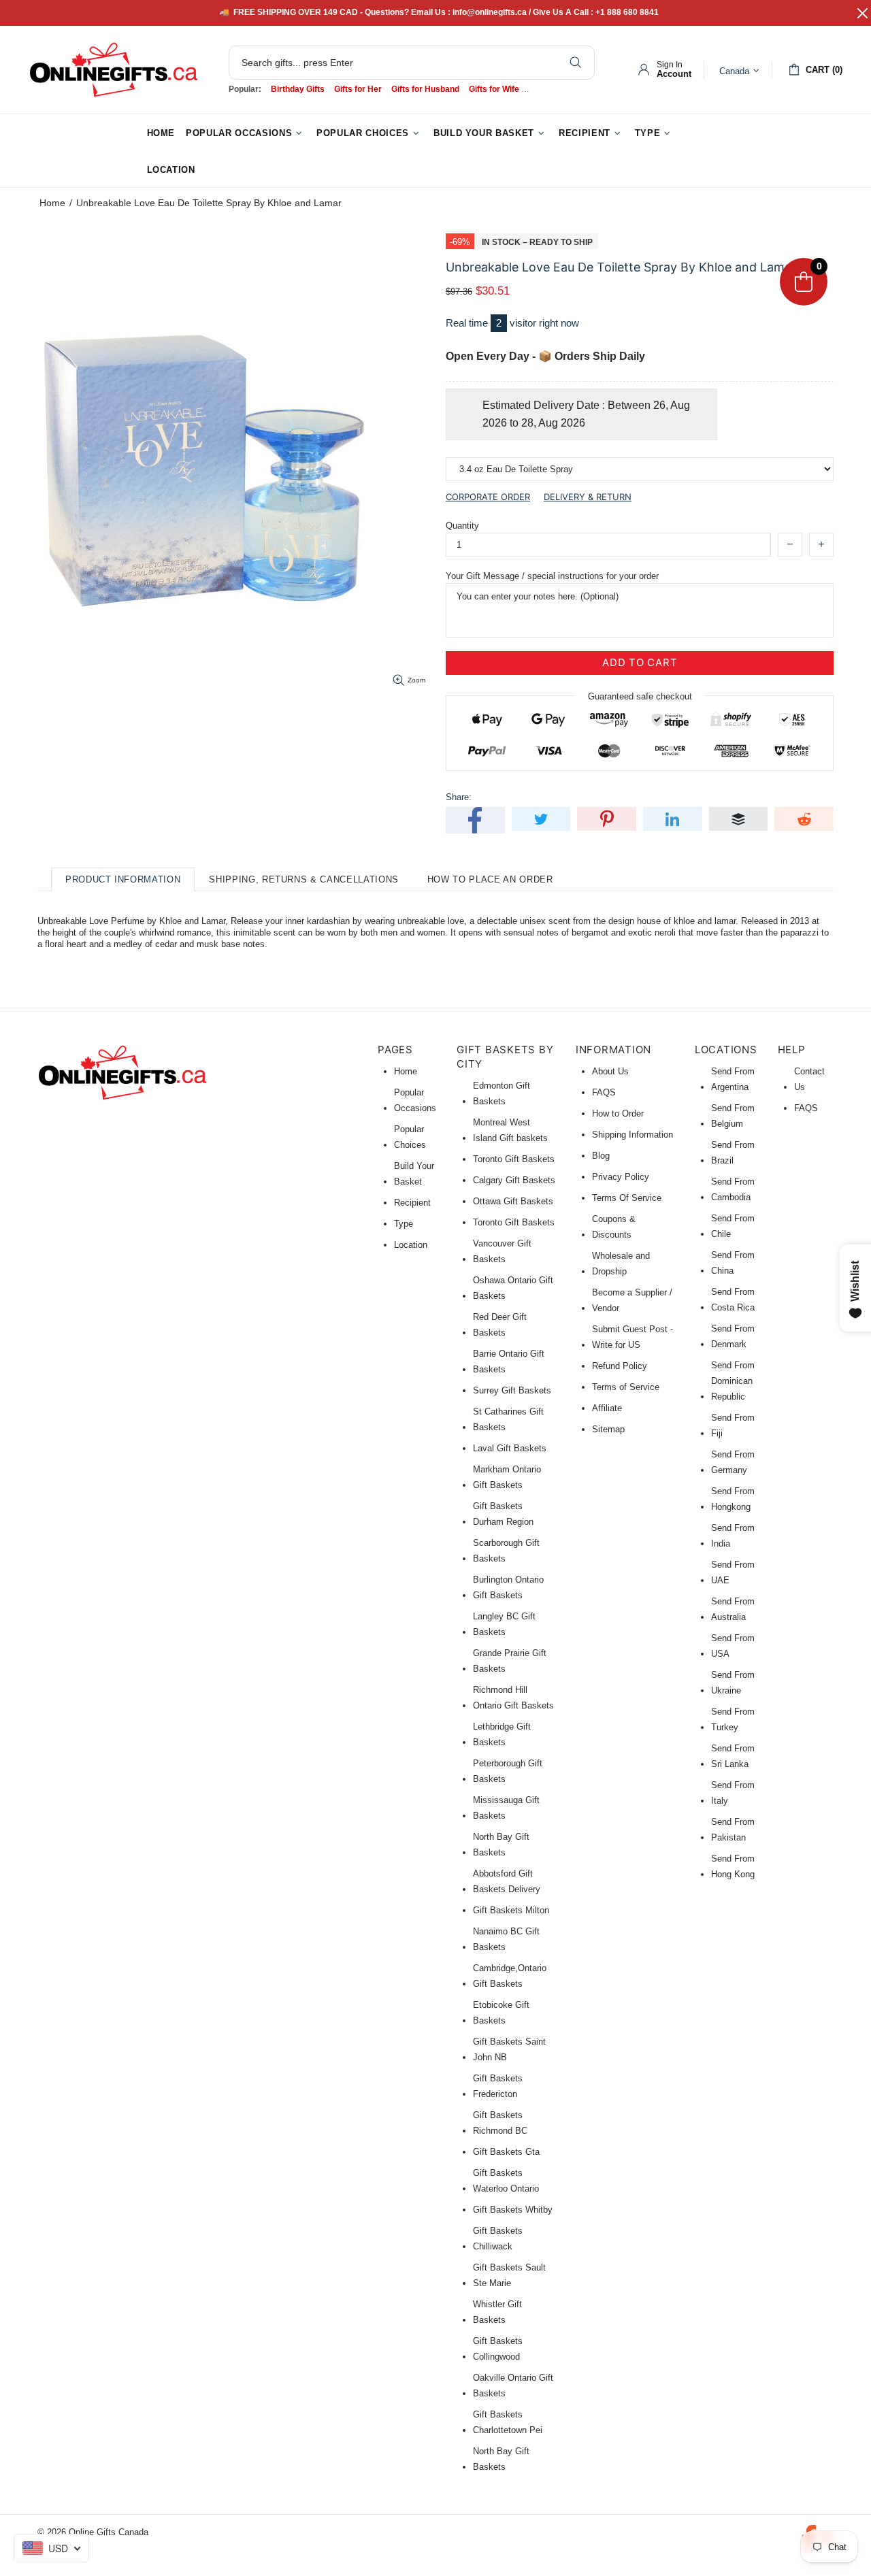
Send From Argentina (733, 1079)
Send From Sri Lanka (733, 1756)
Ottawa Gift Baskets (513, 1201)
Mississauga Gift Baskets (506, 1808)
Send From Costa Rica (733, 1300)
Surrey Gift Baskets (512, 1390)
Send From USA (733, 1646)
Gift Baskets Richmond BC (500, 2123)
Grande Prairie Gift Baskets (510, 1661)
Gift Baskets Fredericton (498, 2086)
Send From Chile (733, 1226)
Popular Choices (410, 1137)
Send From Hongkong (733, 1499)
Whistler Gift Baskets (497, 2312)
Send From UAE (733, 1572)
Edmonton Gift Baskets (502, 1093)
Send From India (733, 1536)
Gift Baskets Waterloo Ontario (506, 2181)
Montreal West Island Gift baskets (510, 1130)
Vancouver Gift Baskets (502, 1251)
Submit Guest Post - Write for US (632, 1337)
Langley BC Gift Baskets (504, 1624)
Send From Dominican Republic (733, 1381)
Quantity (462, 526)
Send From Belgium (733, 1116)
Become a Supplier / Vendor (632, 1300)
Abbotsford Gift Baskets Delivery (507, 1881)
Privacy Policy (621, 1177)
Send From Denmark (733, 1336)
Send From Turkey (733, 1719)
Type (404, 1224)
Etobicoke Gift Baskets (501, 2013)
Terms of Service (626, 1387)
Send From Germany (733, 1462)
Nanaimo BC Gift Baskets (506, 1939)
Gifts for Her (358, 89)
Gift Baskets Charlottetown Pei (508, 2422)
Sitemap (608, 1429)
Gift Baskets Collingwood (498, 2349)
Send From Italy (733, 1793)
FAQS (604, 1092)
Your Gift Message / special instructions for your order (552, 576)
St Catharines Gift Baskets (508, 1419)
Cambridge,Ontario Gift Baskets (510, 1976)
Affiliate (607, 1408)
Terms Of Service (627, 1198)
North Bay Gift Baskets (501, 1845)
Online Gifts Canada (114, 70)
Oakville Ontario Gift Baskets (513, 2385)
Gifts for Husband (425, 89)
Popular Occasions (415, 1100)
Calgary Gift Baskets (514, 1180)
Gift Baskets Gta (506, 2152)
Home (52, 203)
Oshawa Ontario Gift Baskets (513, 1288)
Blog (601, 1156)
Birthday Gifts (298, 89)
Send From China (733, 1263)
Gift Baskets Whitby (513, 2210)
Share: (459, 797)
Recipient (412, 1203)
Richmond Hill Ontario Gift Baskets (513, 1698)
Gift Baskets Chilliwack (498, 2239)
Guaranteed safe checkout (640, 696)
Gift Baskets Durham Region (503, 1514)
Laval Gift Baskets (510, 1448)
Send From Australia (733, 1609)
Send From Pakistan (733, 1830)
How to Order (618, 1113)
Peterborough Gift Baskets (508, 1771)
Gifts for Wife (494, 89)
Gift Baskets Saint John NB (509, 2049)
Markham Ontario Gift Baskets (507, 1477)
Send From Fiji (733, 1425)
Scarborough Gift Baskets (506, 1551)
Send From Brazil (733, 1153)
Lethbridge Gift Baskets (502, 1734)
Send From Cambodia (733, 1189)
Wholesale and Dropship (621, 1264)
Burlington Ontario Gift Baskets (508, 1587)
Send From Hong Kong (733, 1866)
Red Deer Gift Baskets (500, 1325)
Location (411, 1245)
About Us (610, 1071)
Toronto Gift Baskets (514, 1159)
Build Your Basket (414, 1174)
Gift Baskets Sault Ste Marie (509, 2275)
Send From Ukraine (733, 1683)
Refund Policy (620, 1366)
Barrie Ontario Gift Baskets (509, 1361)
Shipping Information (632, 1135)
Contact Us (809, 1079)
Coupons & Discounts (614, 1227)
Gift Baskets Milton (511, 1910)
